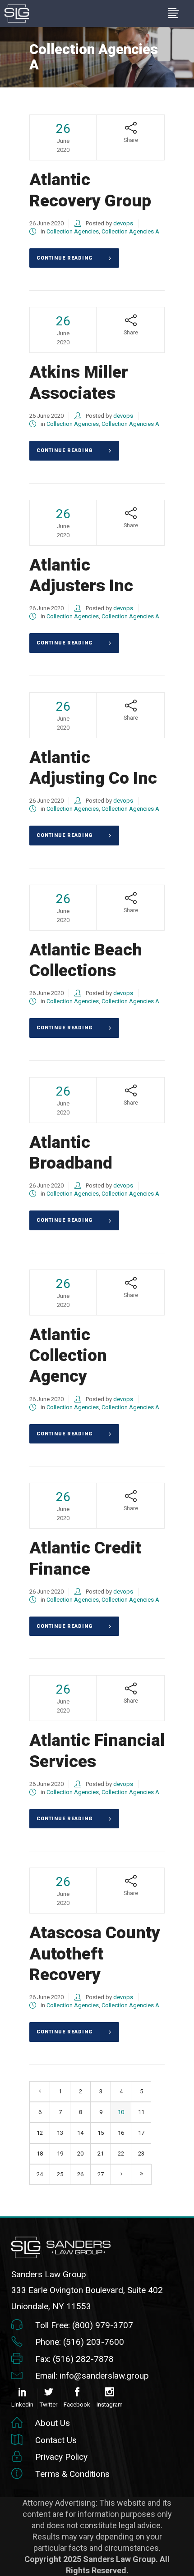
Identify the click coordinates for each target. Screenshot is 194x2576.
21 (101, 2154)
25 (60, 2174)
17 (141, 2133)
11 (141, 2112)
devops (123, 223)
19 (60, 2154)
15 (101, 2133)
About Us (53, 2423)
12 (40, 2133)
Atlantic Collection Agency (68, 1356)
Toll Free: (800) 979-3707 (84, 2325)
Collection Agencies (73, 231)
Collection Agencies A (130, 231)
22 (121, 2154)
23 (141, 2154)
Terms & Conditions (72, 2474)
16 (121, 2133)
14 (80, 2133)
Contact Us (56, 2440)
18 (40, 2154)
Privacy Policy (61, 2457)
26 (80, 2174)
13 (60, 2133)
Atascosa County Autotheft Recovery (95, 1954)
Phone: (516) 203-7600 (80, 2342)
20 (80, 2154)
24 (40, 2174)
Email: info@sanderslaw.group (92, 2376)
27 (101, 2174)
